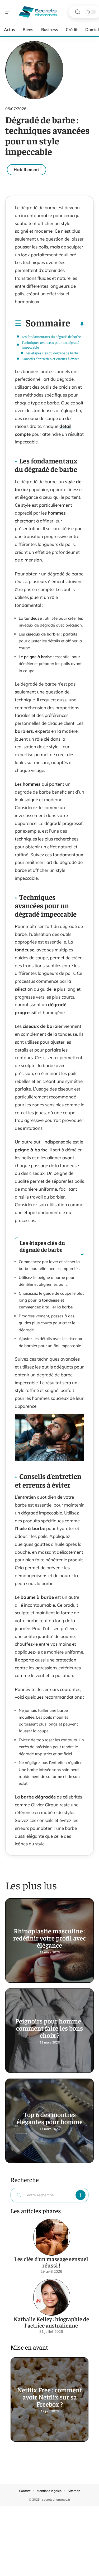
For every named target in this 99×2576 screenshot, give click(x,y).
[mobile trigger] (10, 12)
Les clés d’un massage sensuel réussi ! (51, 2262)
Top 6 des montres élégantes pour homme (50, 2118)
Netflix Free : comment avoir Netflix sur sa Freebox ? (50, 2397)
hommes (57, 513)
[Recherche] (78, 12)
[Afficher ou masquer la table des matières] (77, 324)
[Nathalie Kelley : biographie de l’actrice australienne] (52, 2297)
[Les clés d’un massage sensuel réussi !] (52, 2237)
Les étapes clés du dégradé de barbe (52, 353)
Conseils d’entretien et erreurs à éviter (50, 359)
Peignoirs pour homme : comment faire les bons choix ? (49, 2028)
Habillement (27, 170)
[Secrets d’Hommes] (38, 12)
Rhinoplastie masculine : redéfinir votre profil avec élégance (49, 1938)
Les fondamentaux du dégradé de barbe (51, 336)
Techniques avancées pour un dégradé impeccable (50, 345)
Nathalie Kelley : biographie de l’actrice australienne (51, 2322)
